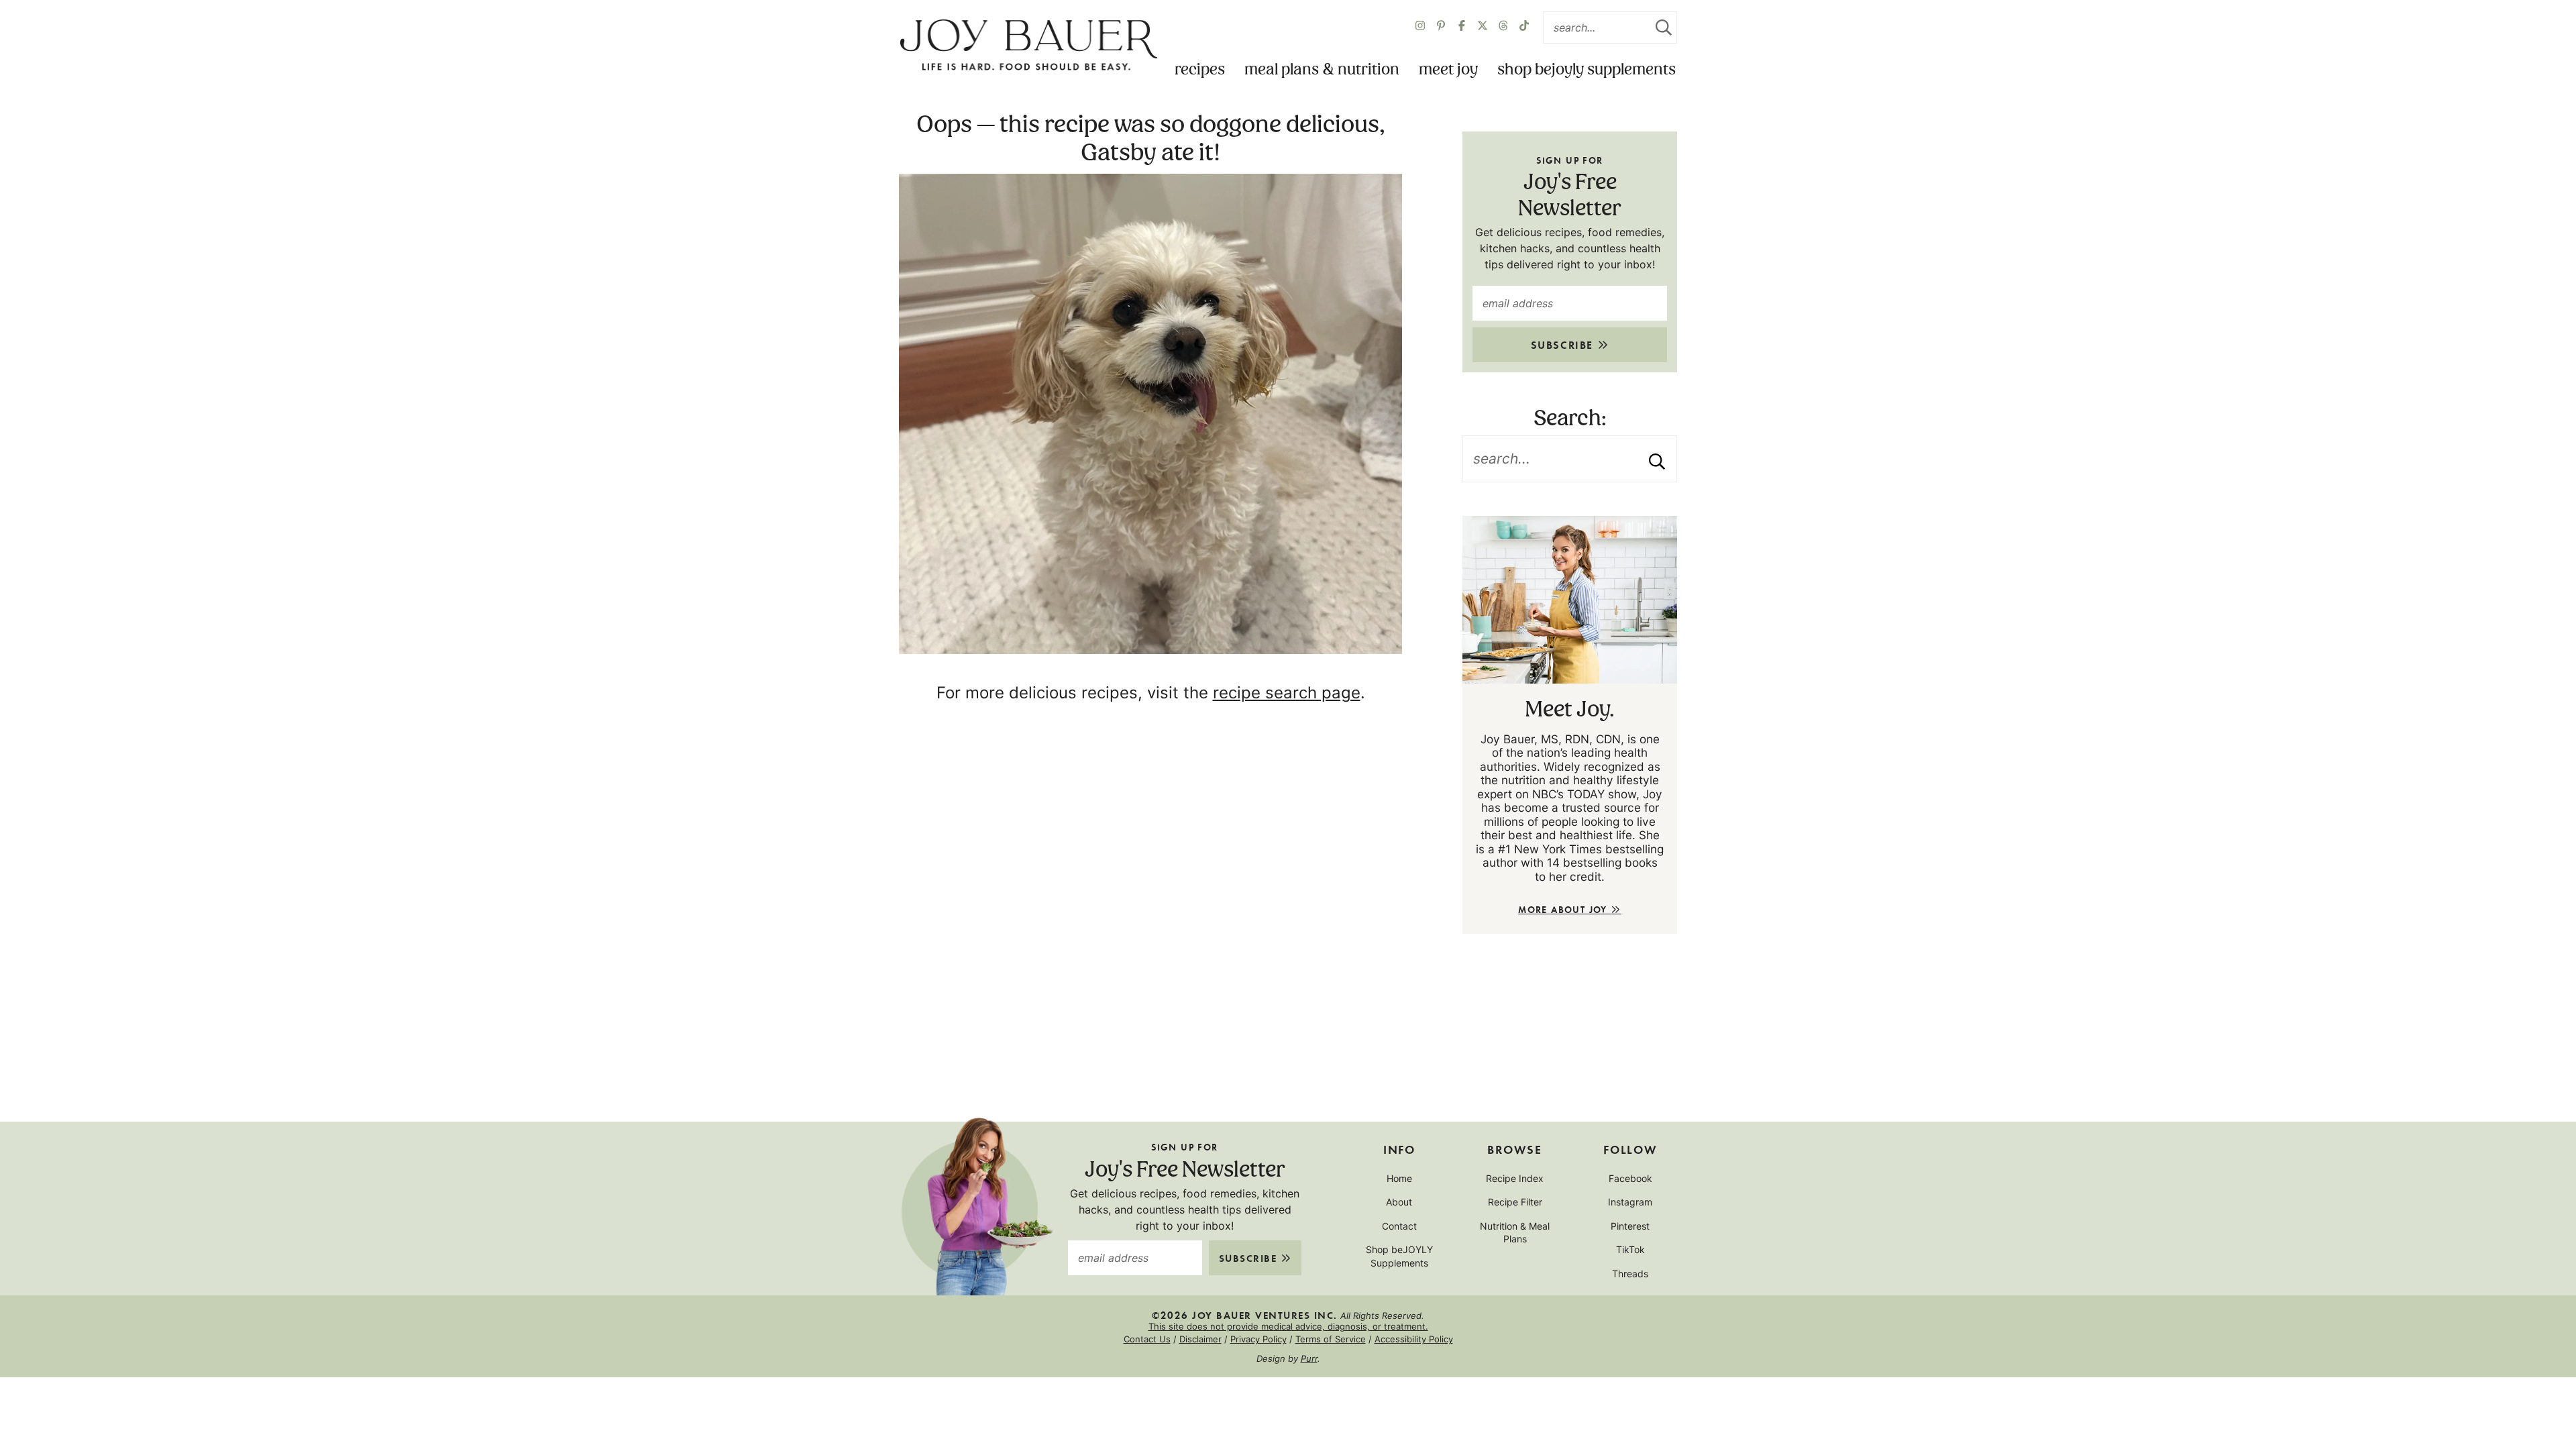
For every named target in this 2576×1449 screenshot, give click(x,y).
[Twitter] (1503, 28)
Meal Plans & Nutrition (1322, 70)
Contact (1399, 1226)
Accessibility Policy (1414, 1339)
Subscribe (1564, 344)
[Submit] (1664, 28)
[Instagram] (1420, 28)
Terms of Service (1331, 1339)
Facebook (1630, 1178)
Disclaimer (1200, 1339)
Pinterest (1630, 1226)
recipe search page (1287, 693)
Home (1399, 1178)
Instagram (1630, 1202)
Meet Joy (1448, 70)
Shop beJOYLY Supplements (1587, 70)
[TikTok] (1524, 28)
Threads (1630, 1274)
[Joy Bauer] (1028, 46)
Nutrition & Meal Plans (1515, 1233)
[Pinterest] (1441, 28)
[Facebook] (1462, 28)
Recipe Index (1515, 1178)
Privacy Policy (1258, 1339)
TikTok (1630, 1249)
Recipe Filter (1515, 1202)
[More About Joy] (1570, 600)
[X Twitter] (1483, 28)
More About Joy (1564, 909)
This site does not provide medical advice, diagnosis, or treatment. (1288, 1326)
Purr (1309, 1358)
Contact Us (1147, 1339)
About (1399, 1202)
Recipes (1200, 70)
